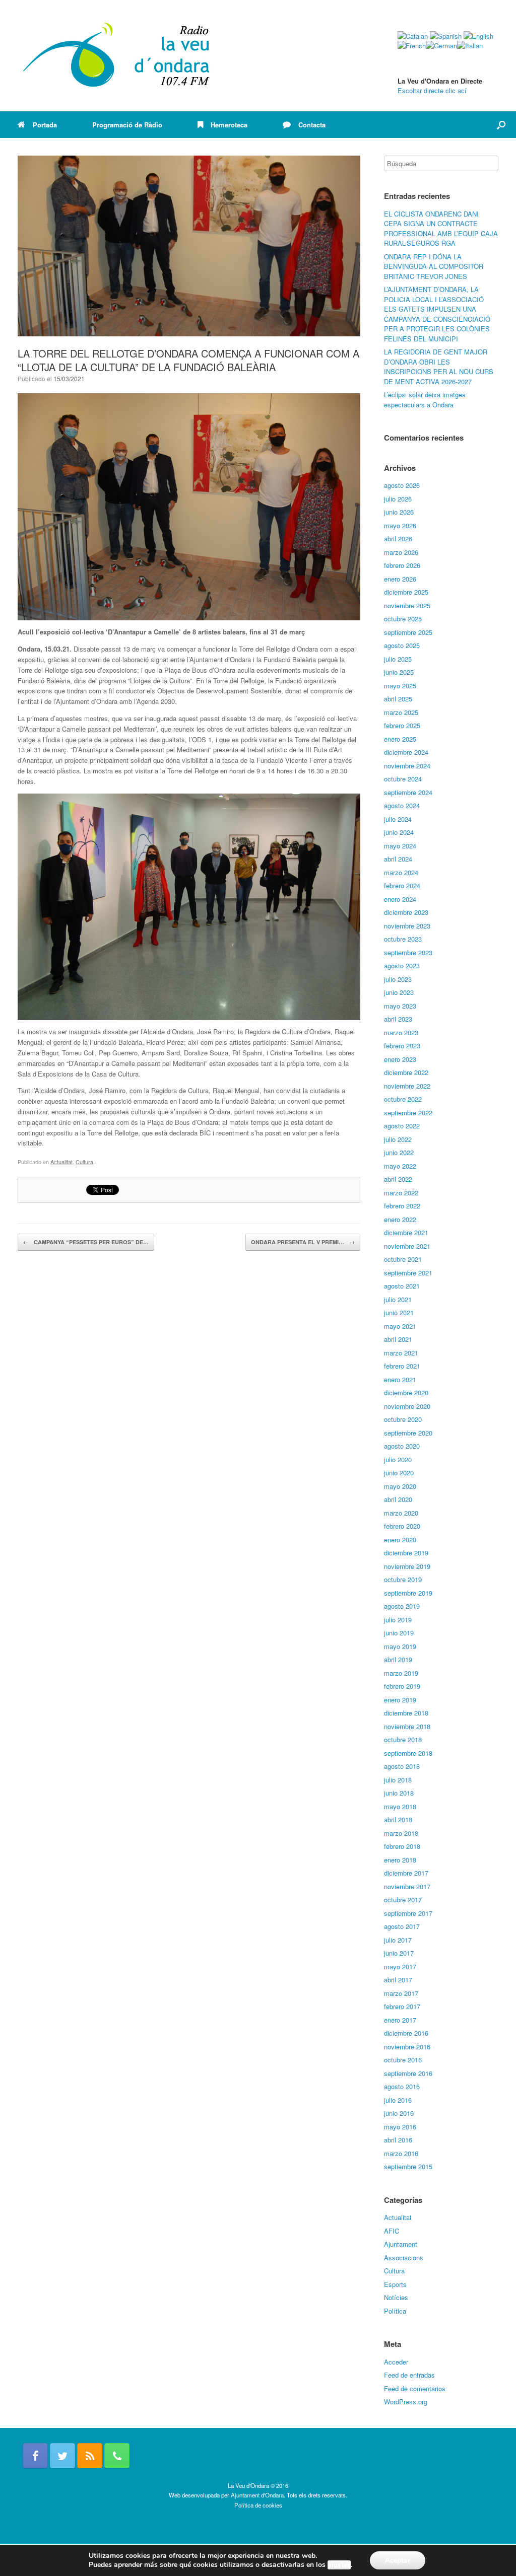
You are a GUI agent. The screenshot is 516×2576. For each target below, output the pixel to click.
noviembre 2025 (407, 605)
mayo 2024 (400, 846)
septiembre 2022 (408, 1113)
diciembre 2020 (406, 1392)
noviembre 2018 (407, 1726)
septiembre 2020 (408, 1433)
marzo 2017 (401, 1993)
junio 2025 (399, 672)
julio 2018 (398, 1780)
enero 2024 (400, 899)
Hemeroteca (229, 125)
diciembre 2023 (406, 912)
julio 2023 (398, 979)
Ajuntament (401, 2244)
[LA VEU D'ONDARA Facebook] (35, 2456)
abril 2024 (398, 859)
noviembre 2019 (407, 1566)
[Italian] (470, 46)
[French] (412, 46)
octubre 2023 (403, 939)
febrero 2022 (402, 1206)
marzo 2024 (401, 872)
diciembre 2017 (406, 1873)
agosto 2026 (402, 485)
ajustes (339, 2565)
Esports (395, 2284)
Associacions (404, 2258)
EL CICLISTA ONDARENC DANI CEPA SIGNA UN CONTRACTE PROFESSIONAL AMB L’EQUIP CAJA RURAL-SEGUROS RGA (441, 229)
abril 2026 (398, 539)
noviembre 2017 (407, 1886)
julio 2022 (398, 1139)
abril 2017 (398, 1980)
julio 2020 (398, 1459)
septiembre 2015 (408, 2166)
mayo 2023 (400, 1006)
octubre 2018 (403, 1739)
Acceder (396, 2362)
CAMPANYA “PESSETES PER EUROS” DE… (86, 1242)
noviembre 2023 (407, 926)
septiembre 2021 (408, 1273)
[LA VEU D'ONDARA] (117, 56)
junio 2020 (399, 1473)
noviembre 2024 (407, 766)
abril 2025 (398, 699)
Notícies (396, 2297)
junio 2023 (399, 992)
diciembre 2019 (406, 1553)
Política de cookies (258, 2505)
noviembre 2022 (407, 1086)
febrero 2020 (402, 1526)
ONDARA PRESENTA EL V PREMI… (303, 1242)
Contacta (312, 125)
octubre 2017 (403, 1900)
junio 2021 (399, 1312)
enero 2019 (400, 1700)
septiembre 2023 (408, 952)
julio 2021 (398, 1299)
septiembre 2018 (408, 1753)
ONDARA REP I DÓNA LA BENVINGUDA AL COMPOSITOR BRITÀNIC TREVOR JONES (434, 266)
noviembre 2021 (407, 1246)
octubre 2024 (403, 779)
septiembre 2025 (408, 632)
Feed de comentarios (415, 2388)
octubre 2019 (403, 1579)
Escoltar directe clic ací (432, 90)
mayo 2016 (400, 2127)
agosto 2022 (402, 1126)
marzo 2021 (401, 1353)
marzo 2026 (401, 552)
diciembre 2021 (406, 1232)
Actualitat (61, 1162)
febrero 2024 (402, 885)
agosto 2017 (402, 1926)
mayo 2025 (400, 686)
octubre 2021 (403, 1259)
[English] (478, 36)
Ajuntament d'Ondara (257, 2495)
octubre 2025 (403, 619)
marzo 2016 (401, 2153)
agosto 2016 (402, 2086)
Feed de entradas (409, 2375)
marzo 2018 (401, 1833)
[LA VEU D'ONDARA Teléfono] (117, 2456)
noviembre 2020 (407, 1406)
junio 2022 (399, 1152)
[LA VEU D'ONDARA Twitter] (62, 2456)
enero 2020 (400, 1540)
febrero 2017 (402, 2006)
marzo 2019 (401, 1673)
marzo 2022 (401, 1193)
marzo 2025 (401, 712)
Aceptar (398, 2560)
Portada (45, 125)
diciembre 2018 (406, 1713)
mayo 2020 (400, 1486)
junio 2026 (399, 512)
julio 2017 (398, 1940)
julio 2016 (398, 2100)
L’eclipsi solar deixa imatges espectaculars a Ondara (425, 400)
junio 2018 (399, 1793)
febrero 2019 (402, 1686)
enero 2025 (400, 739)
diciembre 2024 (406, 752)
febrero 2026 (402, 565)
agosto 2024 (402, 805)
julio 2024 (398, 819)
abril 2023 (398, 1019)
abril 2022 (398, 1179)
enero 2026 (400, 579)
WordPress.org (406, 2402)
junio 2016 (399, 2113)
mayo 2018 (400, 1806)
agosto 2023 (402, 965)
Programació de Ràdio (127, 125)
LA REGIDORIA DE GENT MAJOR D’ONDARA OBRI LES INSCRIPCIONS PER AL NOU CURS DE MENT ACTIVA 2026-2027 (439, 367)
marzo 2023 (401, 1032)
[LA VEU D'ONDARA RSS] (90, 2456)
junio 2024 (399, 832)
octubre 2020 (403, 1419)
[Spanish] (446, 36)
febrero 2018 (402, 1846)
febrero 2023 (402, 1046)
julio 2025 (398, 659)
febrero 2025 (402, 725)
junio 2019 (399, 1633)
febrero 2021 (402, 1366)
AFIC (392, 2231)
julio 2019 (398, 1620)
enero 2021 (400, 1379)
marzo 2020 (401, 1513)
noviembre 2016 (407, 2047)
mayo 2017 (400, 1966)
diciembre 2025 (406, 592)
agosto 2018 (402, 1766)
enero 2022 (400, 1219)
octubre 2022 (403, 1099)
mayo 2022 (400, 1166)
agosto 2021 (402, 1286)
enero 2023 (400, 1059)
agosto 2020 (402, 1446)
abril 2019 (398, 1659)
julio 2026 (398, 499)
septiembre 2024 (408, 792)
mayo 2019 (400, 1646)
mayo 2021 (400, 1326)
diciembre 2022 (406, 1072)
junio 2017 (399, 1953)
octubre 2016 (403, 2060)
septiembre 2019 (408, 1593)
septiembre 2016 (408, 2073)
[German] (441, 46)
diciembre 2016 (406, 2033)
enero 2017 (400, 2020)
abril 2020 (398, 1499)
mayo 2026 (400, 525)
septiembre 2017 (408, 1913)
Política (395, 2311)
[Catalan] (413, 36)
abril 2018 (398, 1819)
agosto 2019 (402, 1606)
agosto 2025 (402, 645)
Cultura (84, 1162)
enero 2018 (400, 1860)
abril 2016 (398, 2140)
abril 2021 (398, 1339)
